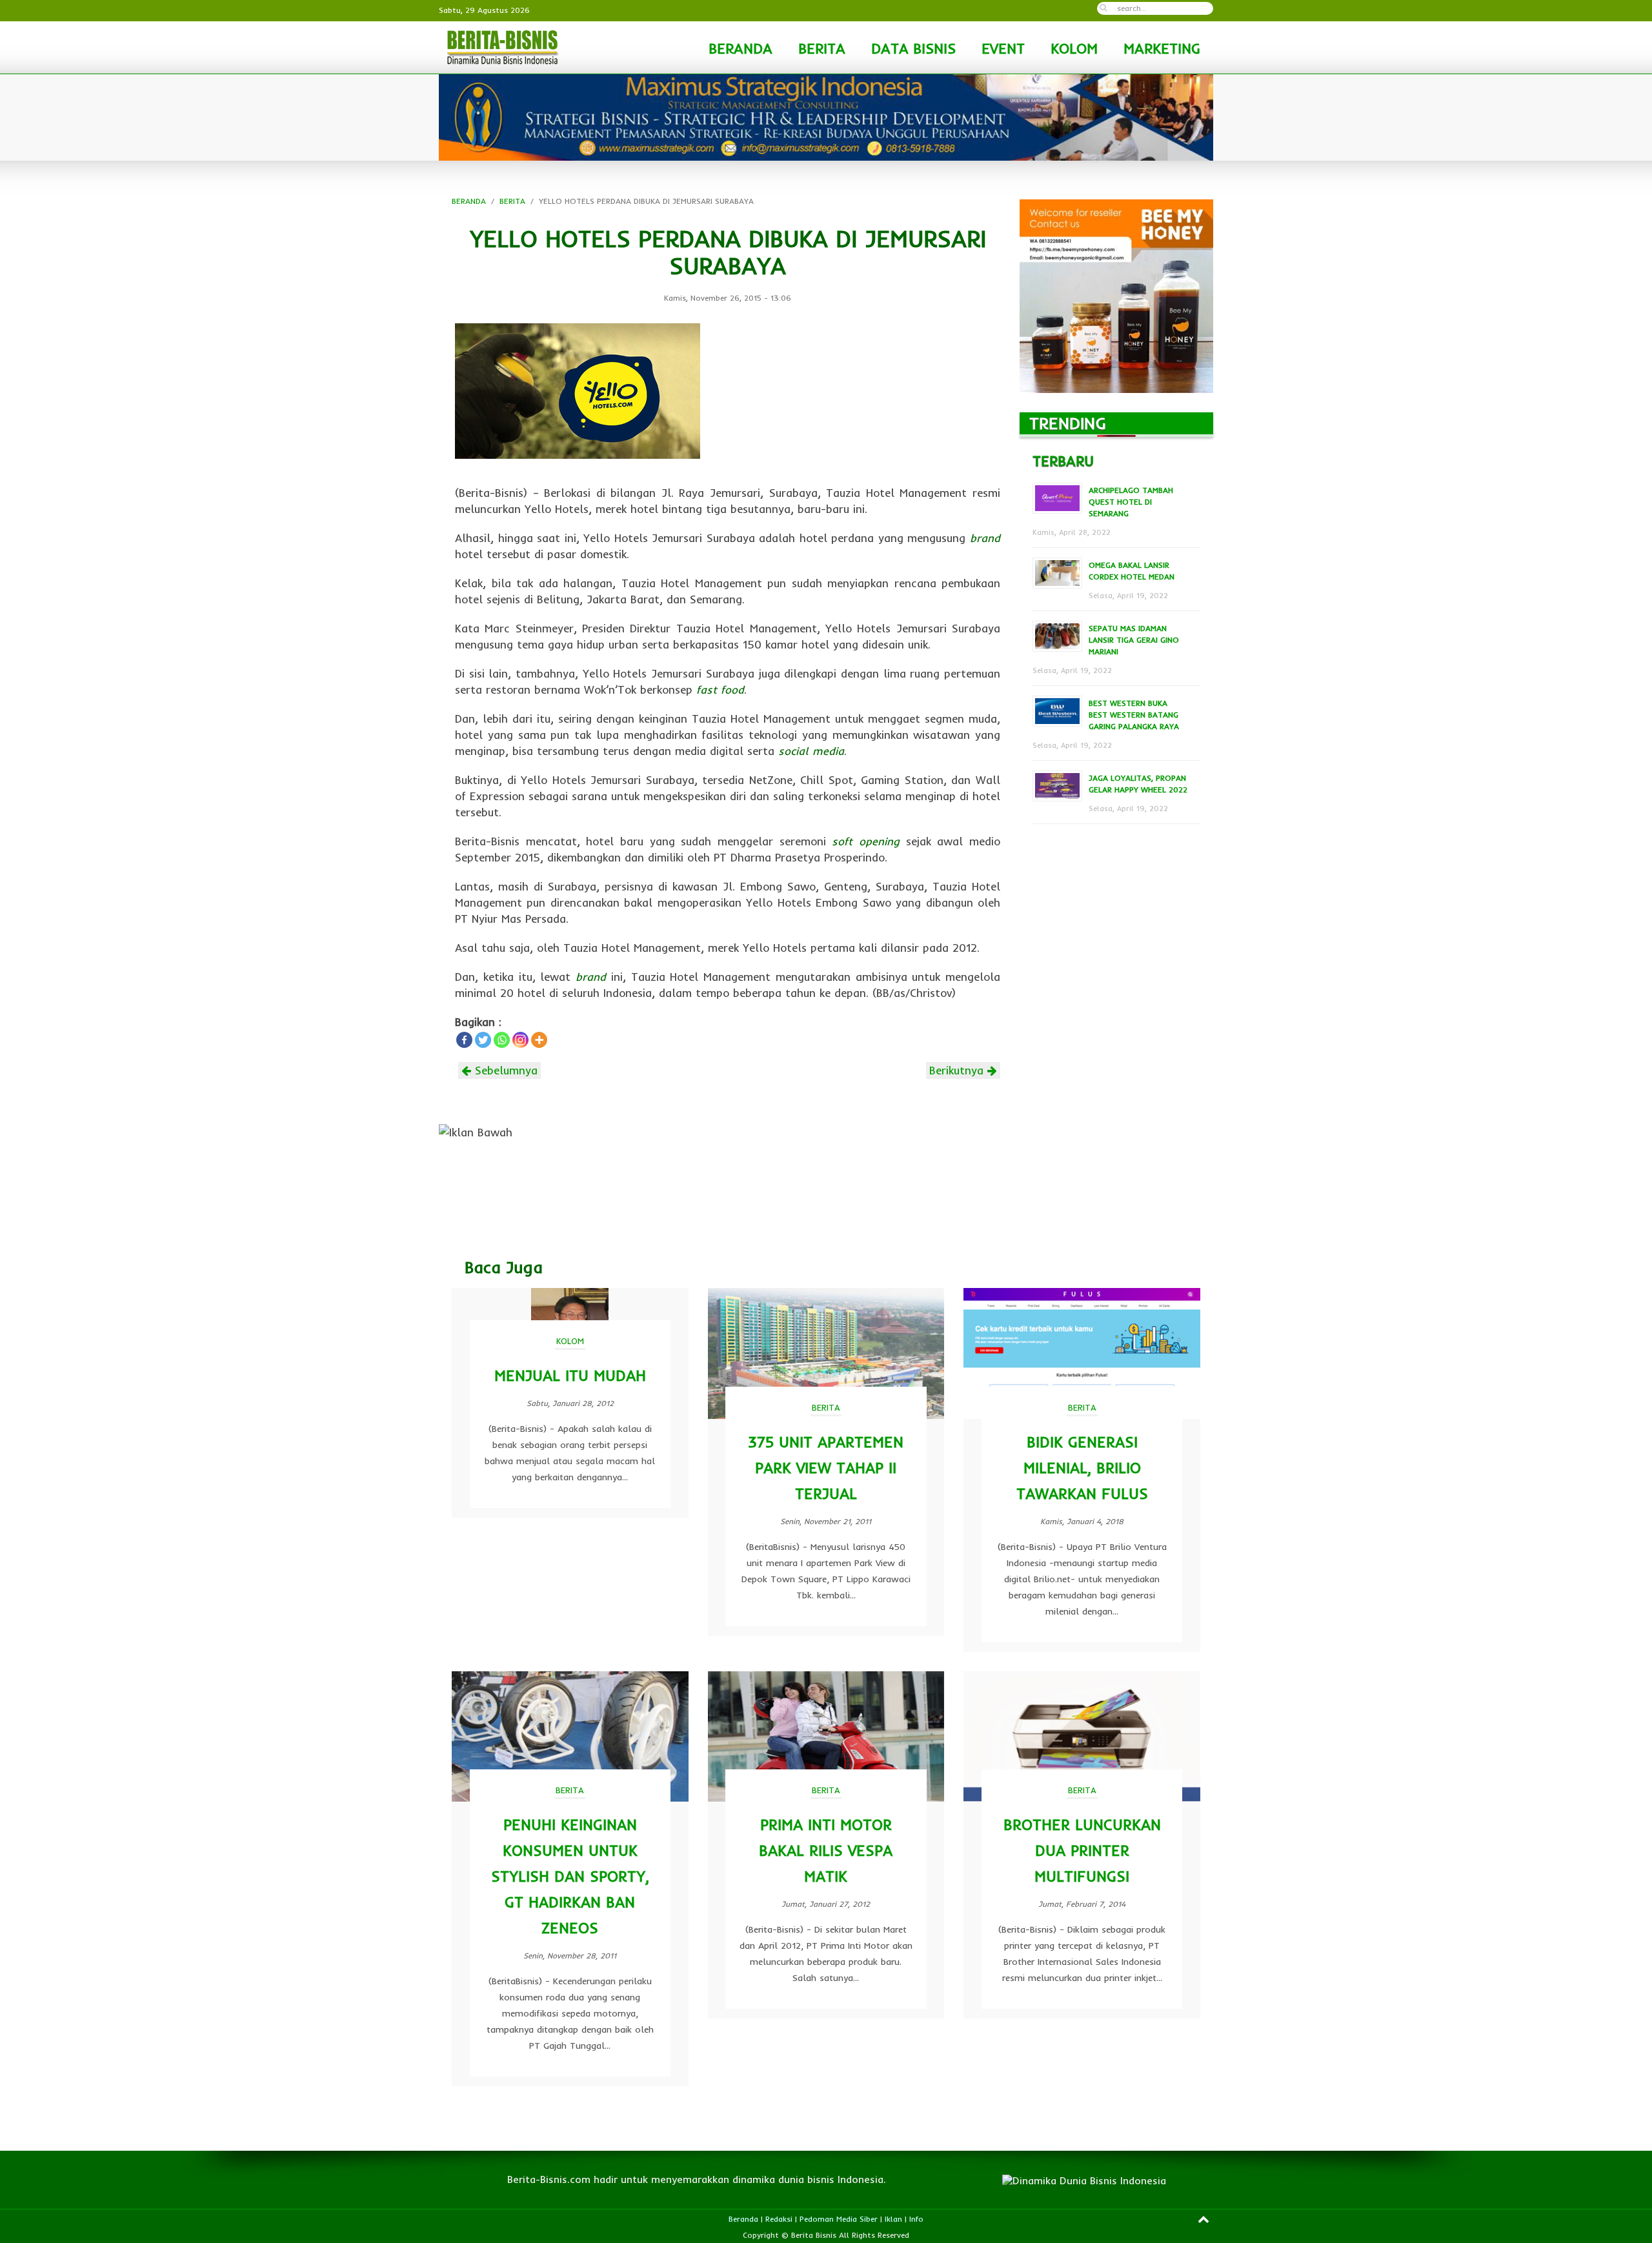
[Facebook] (464, 1040)
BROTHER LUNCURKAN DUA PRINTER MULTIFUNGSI (1082, 1850)
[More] (539, 1040)
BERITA (822, 48)
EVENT (1003, 48)
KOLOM (1074, 48)
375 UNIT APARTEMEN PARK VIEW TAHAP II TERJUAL (826, 1468)
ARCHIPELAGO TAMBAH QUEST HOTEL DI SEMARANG (1131, 502)
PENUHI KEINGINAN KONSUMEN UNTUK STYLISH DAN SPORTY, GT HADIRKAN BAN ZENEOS (570, 1876)
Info (916, 2219)
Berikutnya (958, 1070)
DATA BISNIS (913, 48)
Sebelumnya (504, 1070)
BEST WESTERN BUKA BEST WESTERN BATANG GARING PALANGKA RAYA (1134, 715)
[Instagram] (520, 1040)
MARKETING (1162, 48)
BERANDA (740, 48)
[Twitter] (483, 1040)
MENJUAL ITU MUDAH (570, 1375)
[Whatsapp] (502, 1040)
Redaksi (779, 2219)
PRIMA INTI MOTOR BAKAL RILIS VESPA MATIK (826, 1850)
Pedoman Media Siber (839, 2219)
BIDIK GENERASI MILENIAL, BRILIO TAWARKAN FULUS (1082, 1468)
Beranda (743, 2219)
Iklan (893, 2219)
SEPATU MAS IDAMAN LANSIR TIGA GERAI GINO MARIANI (1134, 640)
